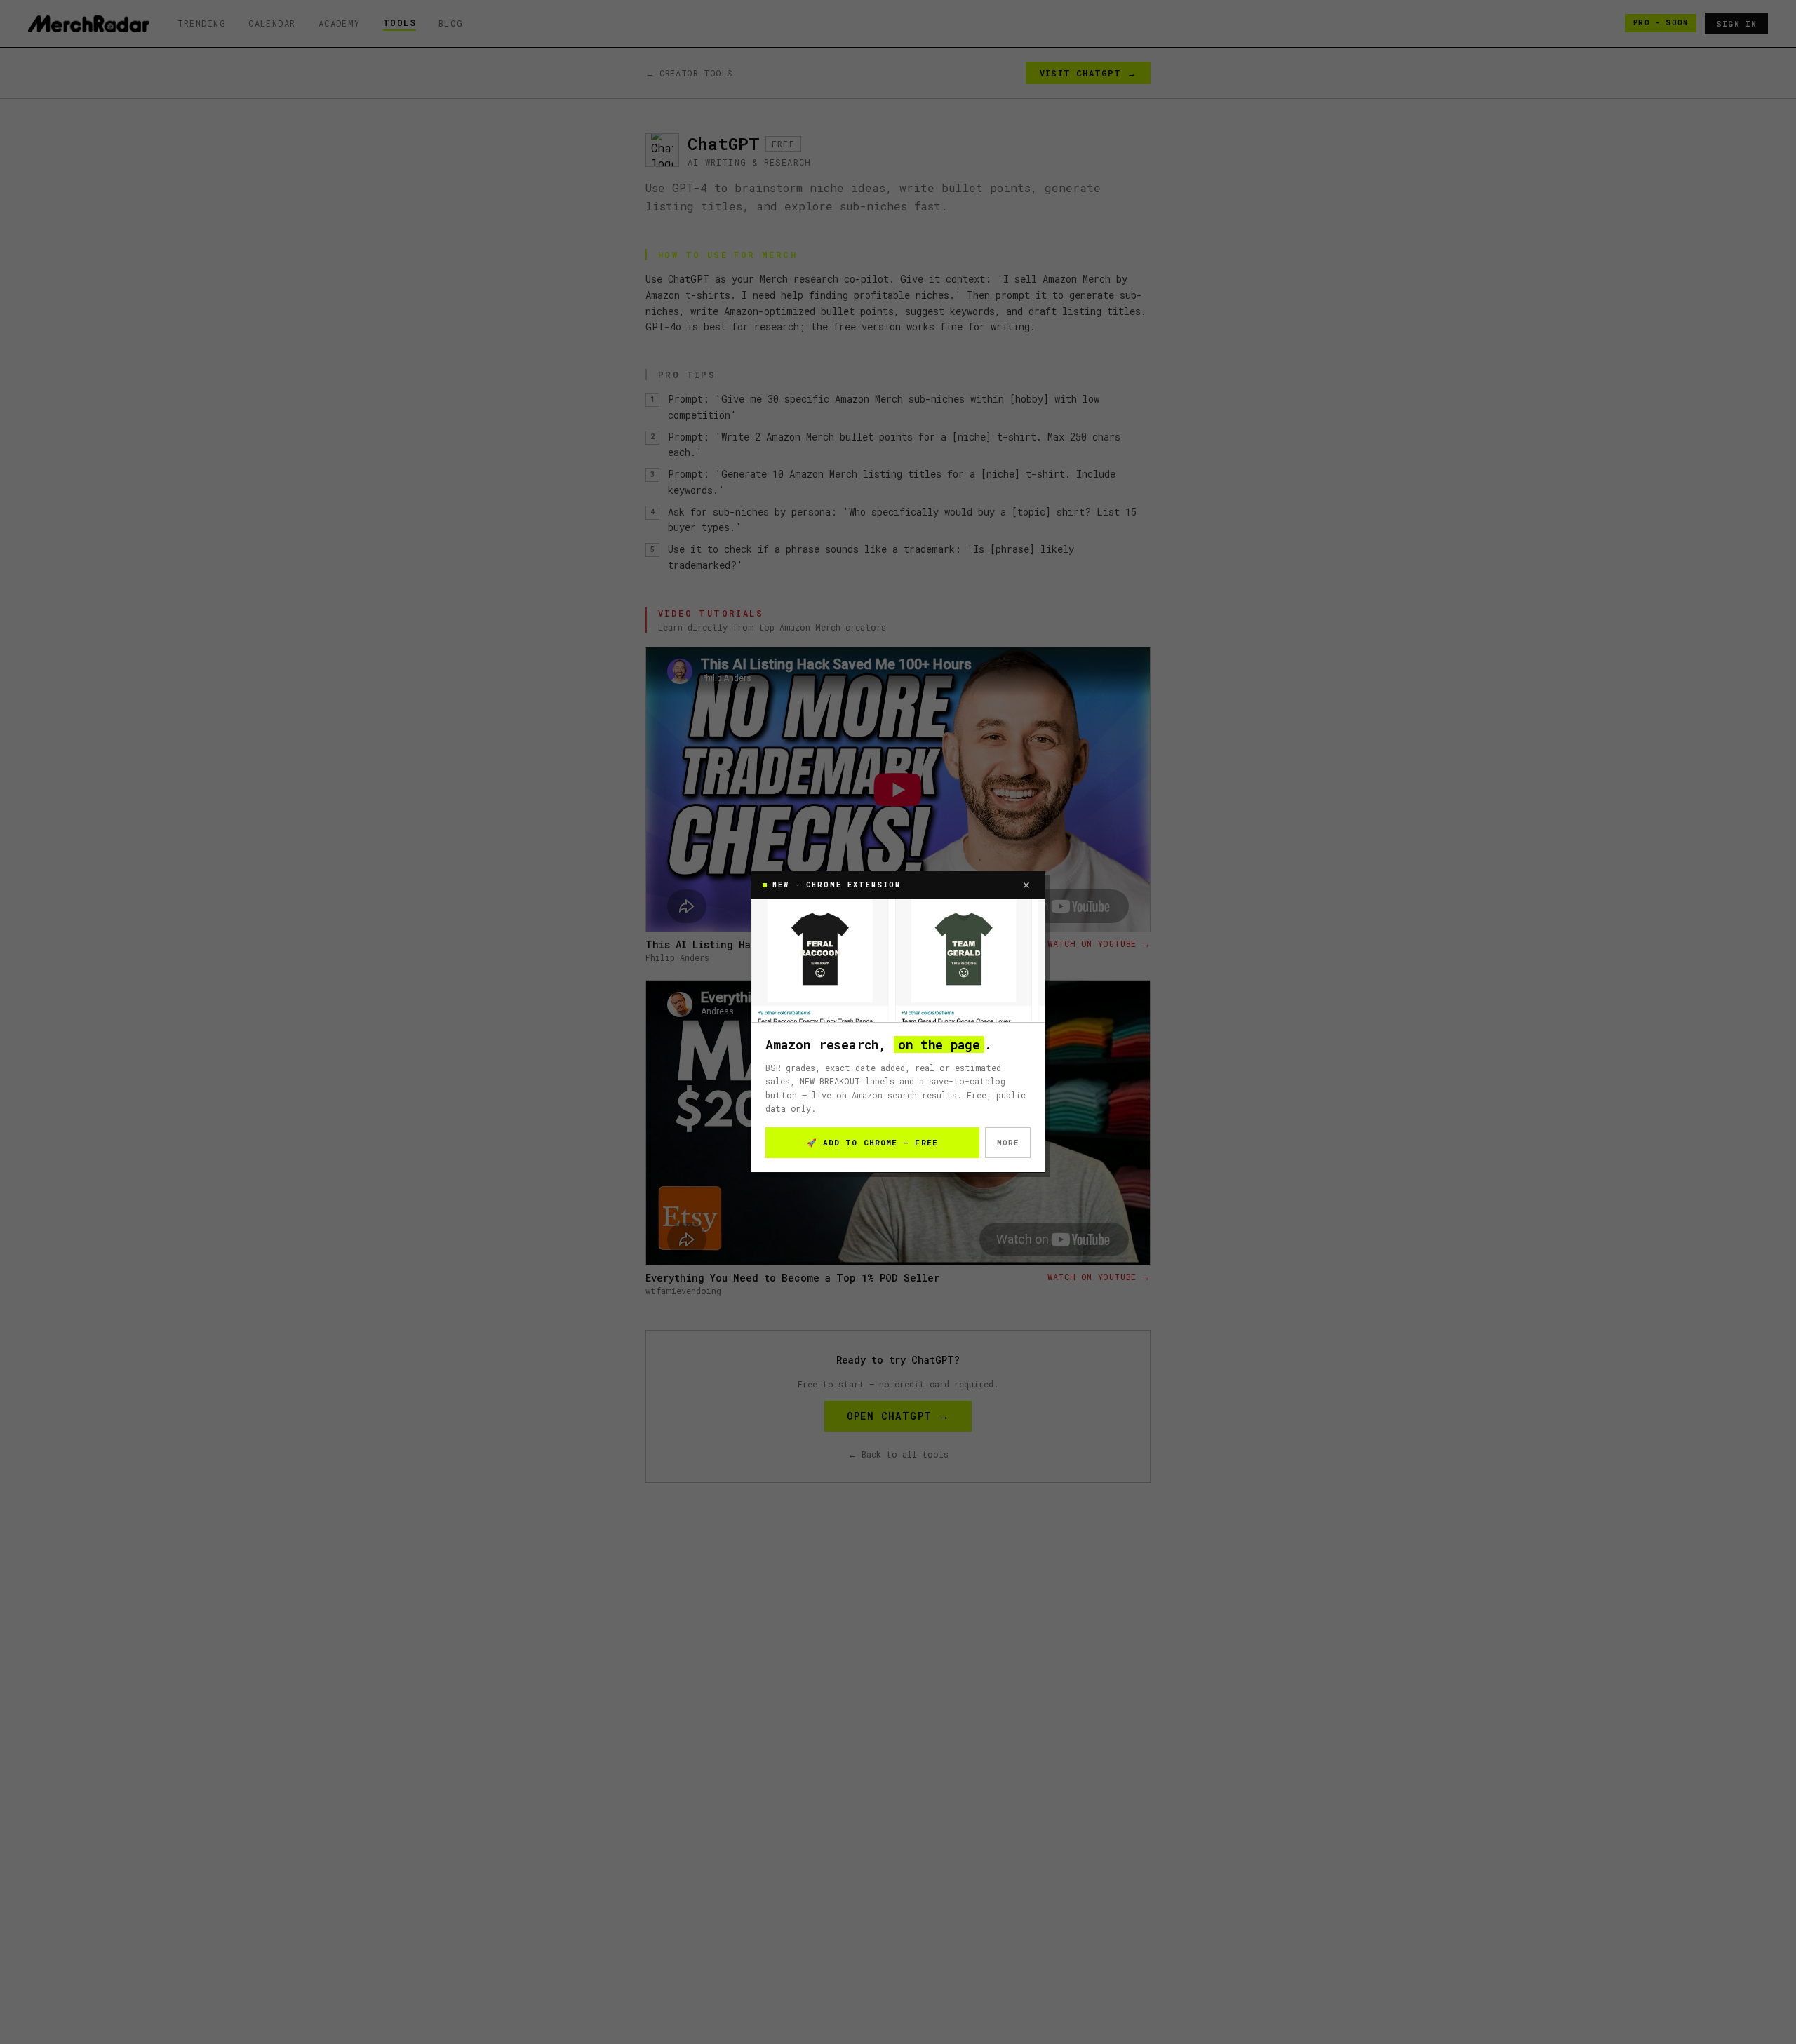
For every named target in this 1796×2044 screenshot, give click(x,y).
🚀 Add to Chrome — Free (872, 1142)
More (1008, 1142)
